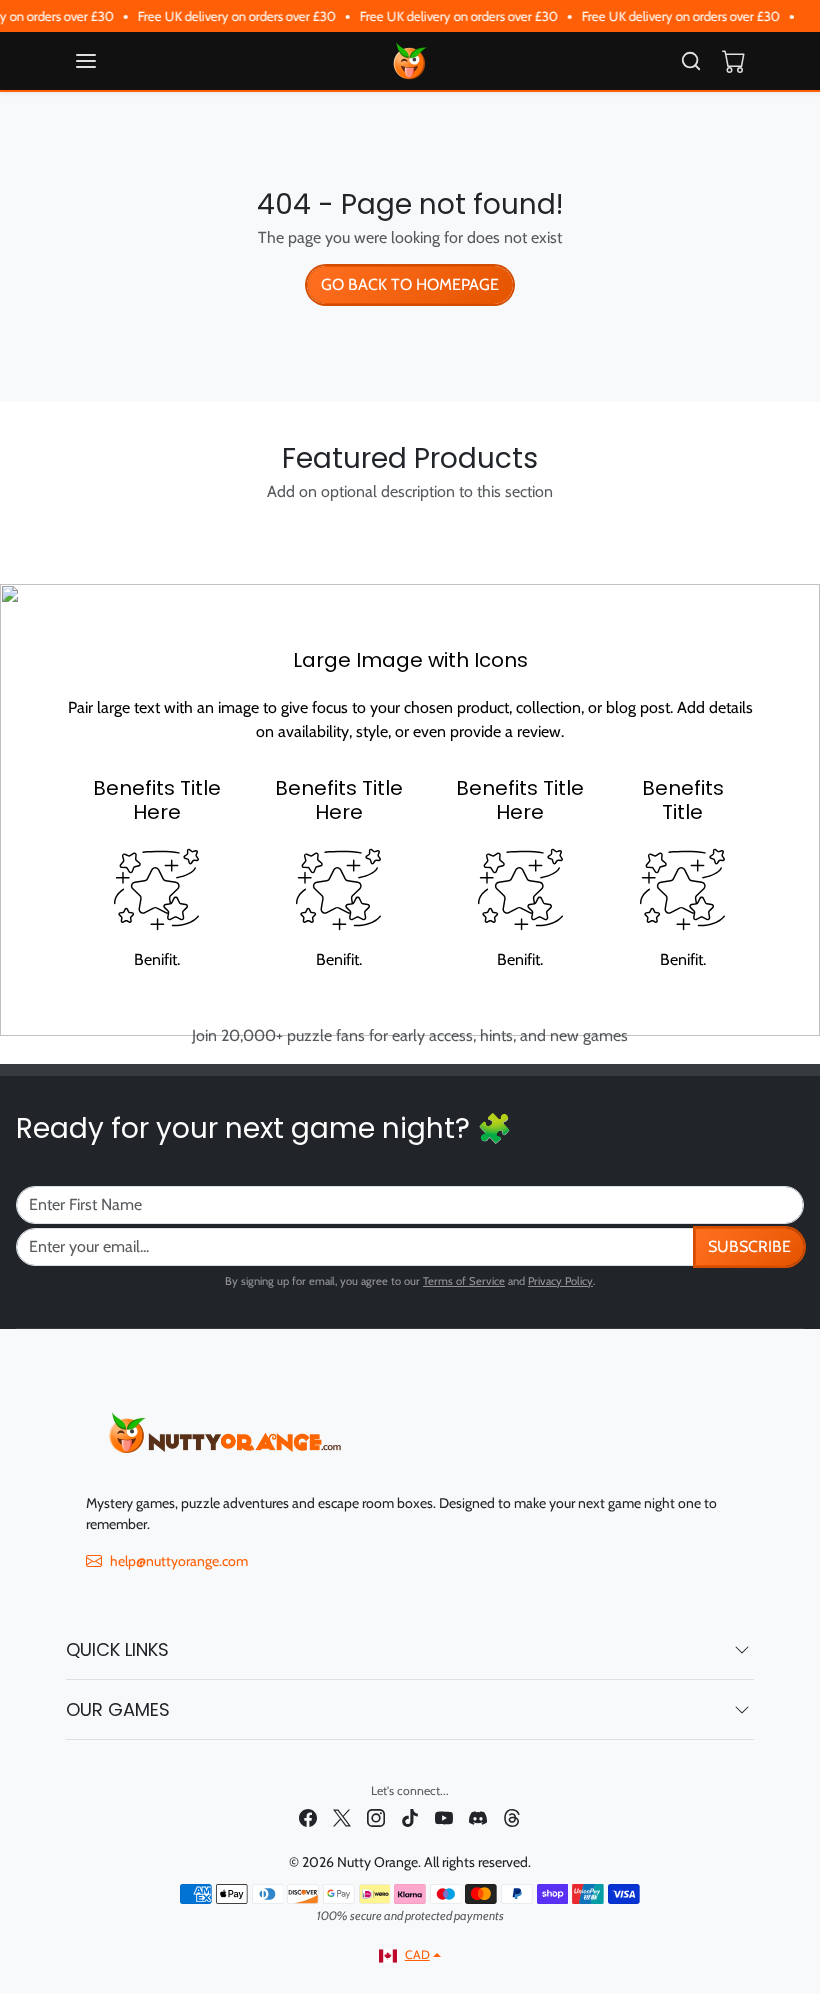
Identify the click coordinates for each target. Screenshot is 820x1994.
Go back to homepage (410, 284)
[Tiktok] (410, 1817)
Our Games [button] (118, 1709)
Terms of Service (464, 1281)
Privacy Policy (560, 1281)
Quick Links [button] (117, 1649)
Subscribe (749, 1246)
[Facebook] (308, 1817)
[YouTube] (444, 1817)
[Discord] (478, 1817)
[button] (106, 61)
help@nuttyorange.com (179, 1561)
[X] (342, 1817)
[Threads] (512, 1817)
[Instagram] (376, 1817)
